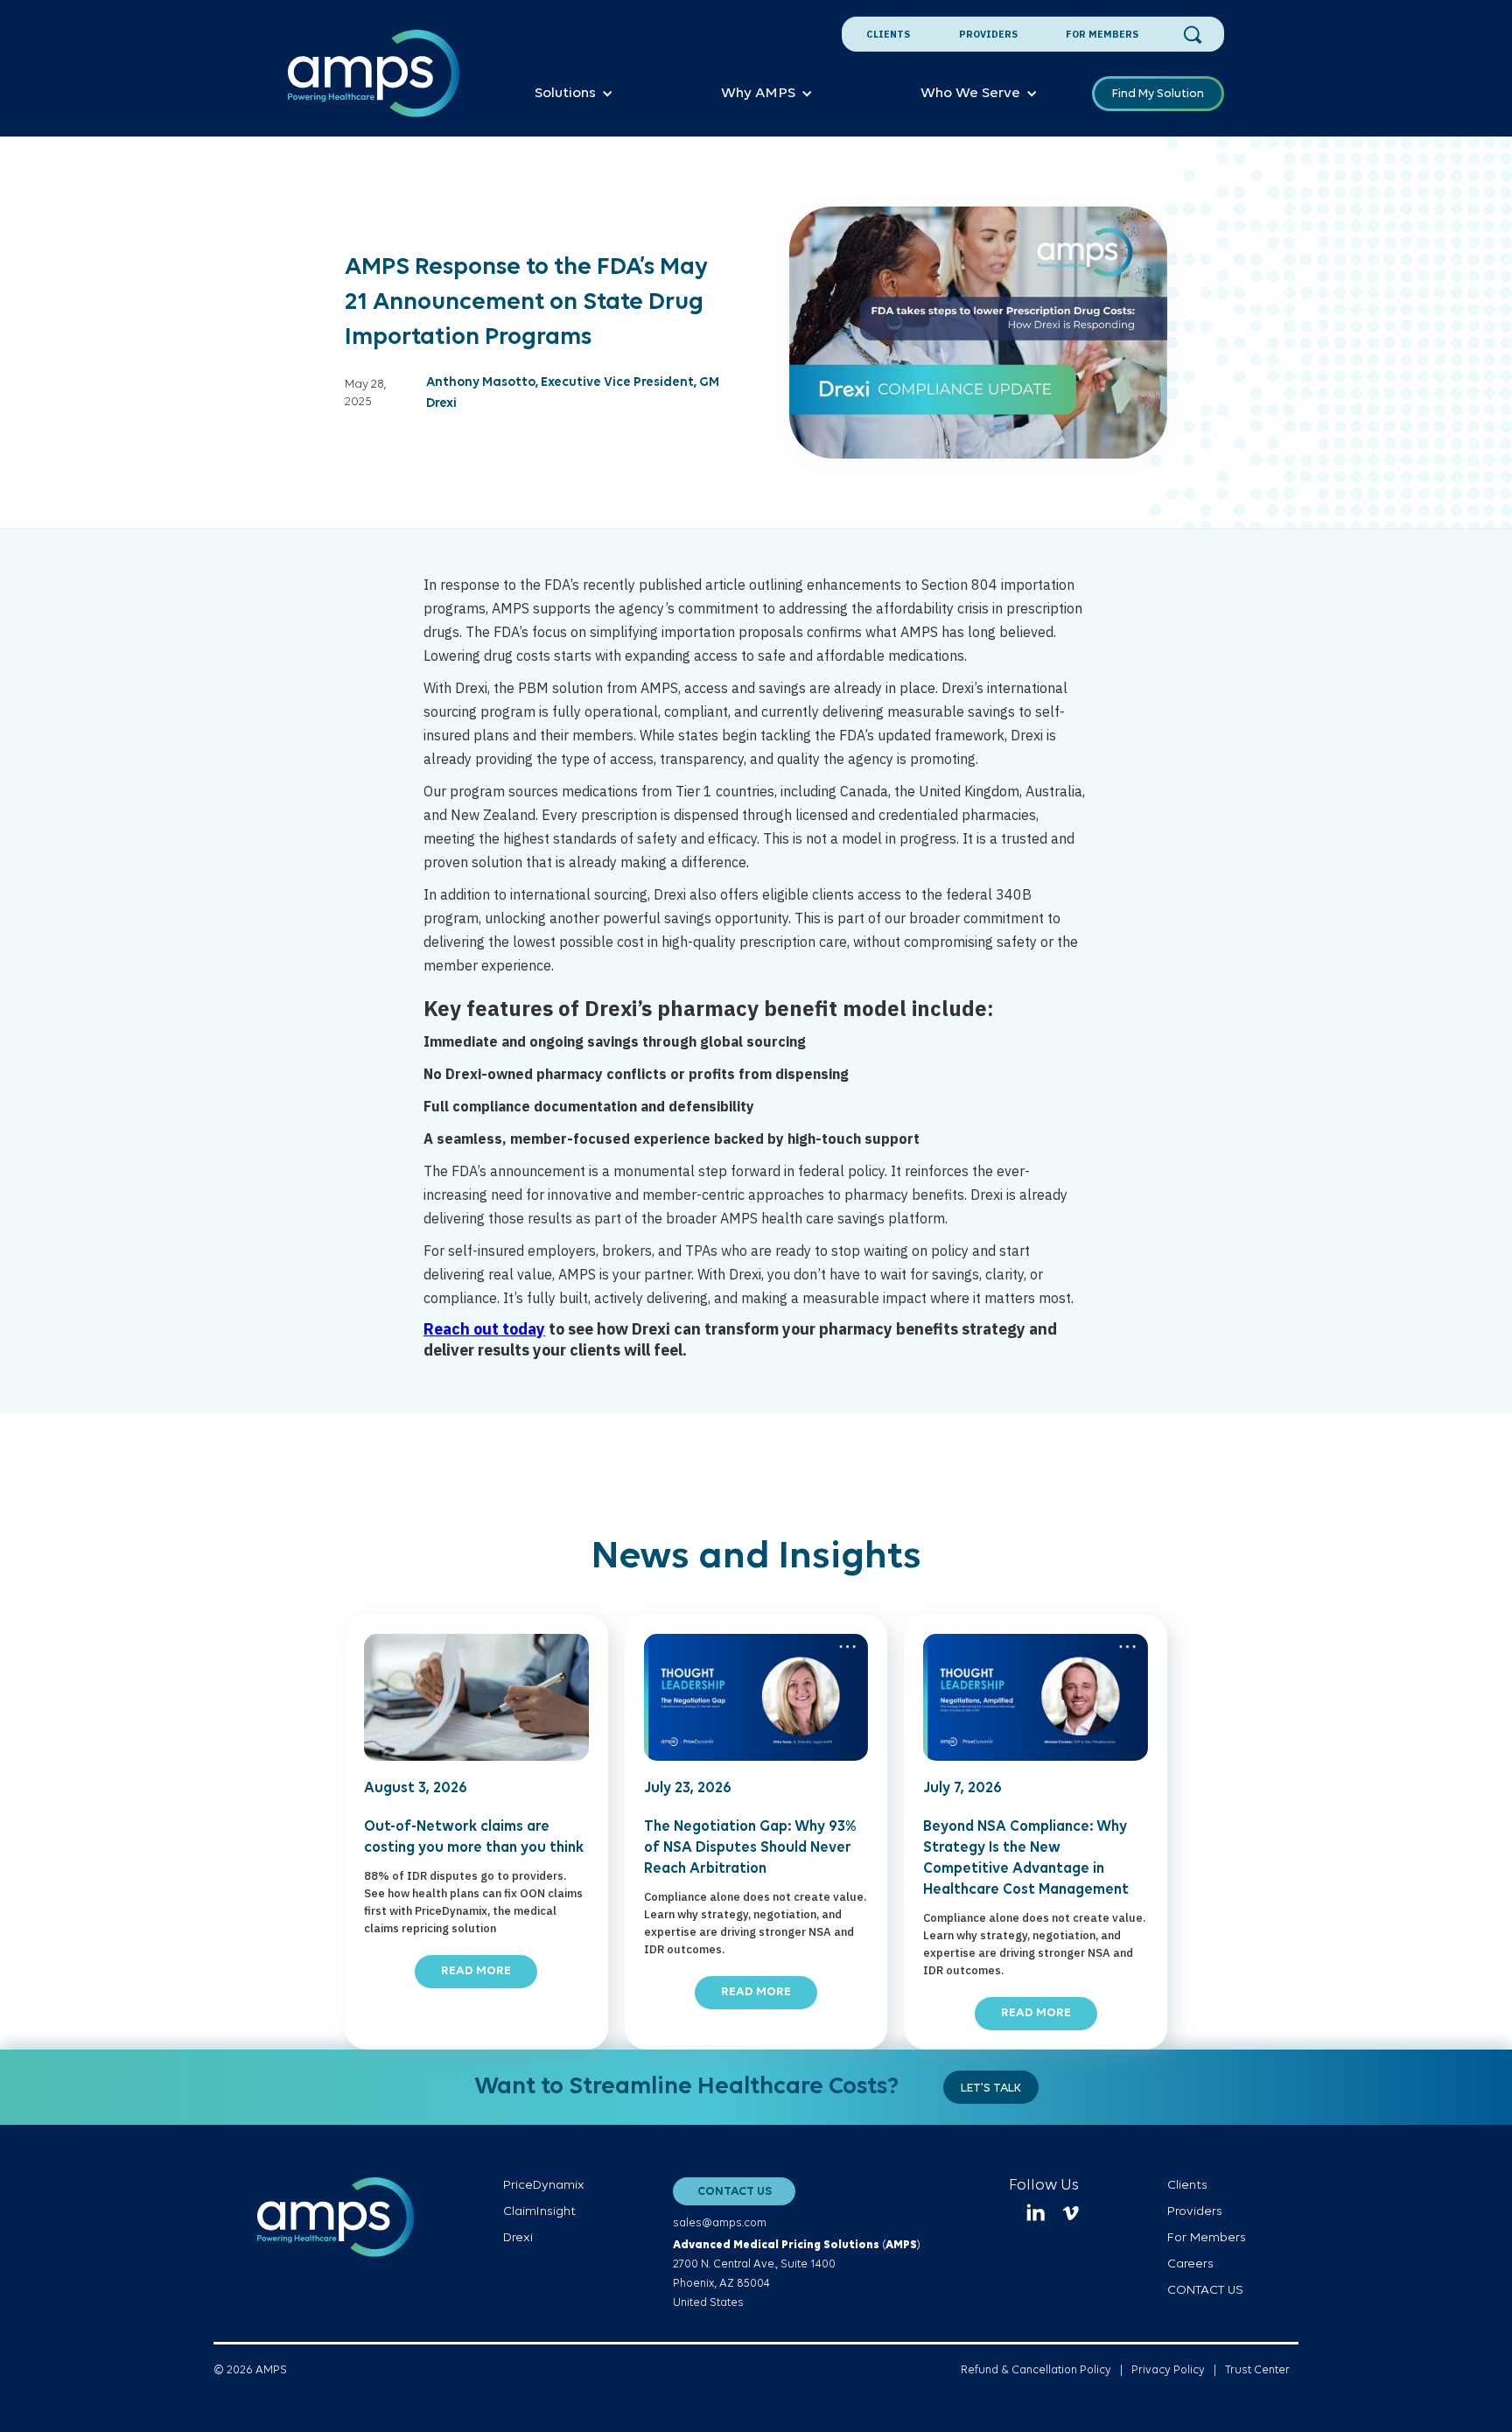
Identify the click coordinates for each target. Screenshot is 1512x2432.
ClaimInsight (539, 2212)
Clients (888, 34)
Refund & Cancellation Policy (1036, 2370)
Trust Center (1257, 2370)
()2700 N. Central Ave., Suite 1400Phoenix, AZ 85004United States (797, 2274)
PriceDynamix (544, 2186)
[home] (374, 83)
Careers (1190, 2264)
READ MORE (476, 1971)
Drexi (518, 2238)
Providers (988, 34)
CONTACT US (735, 2192)
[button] (574, 94)
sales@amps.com (720, 2223)
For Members (1102, 34)
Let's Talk (991, 2089)
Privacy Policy (1168, 2370)
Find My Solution (1158, 94)
